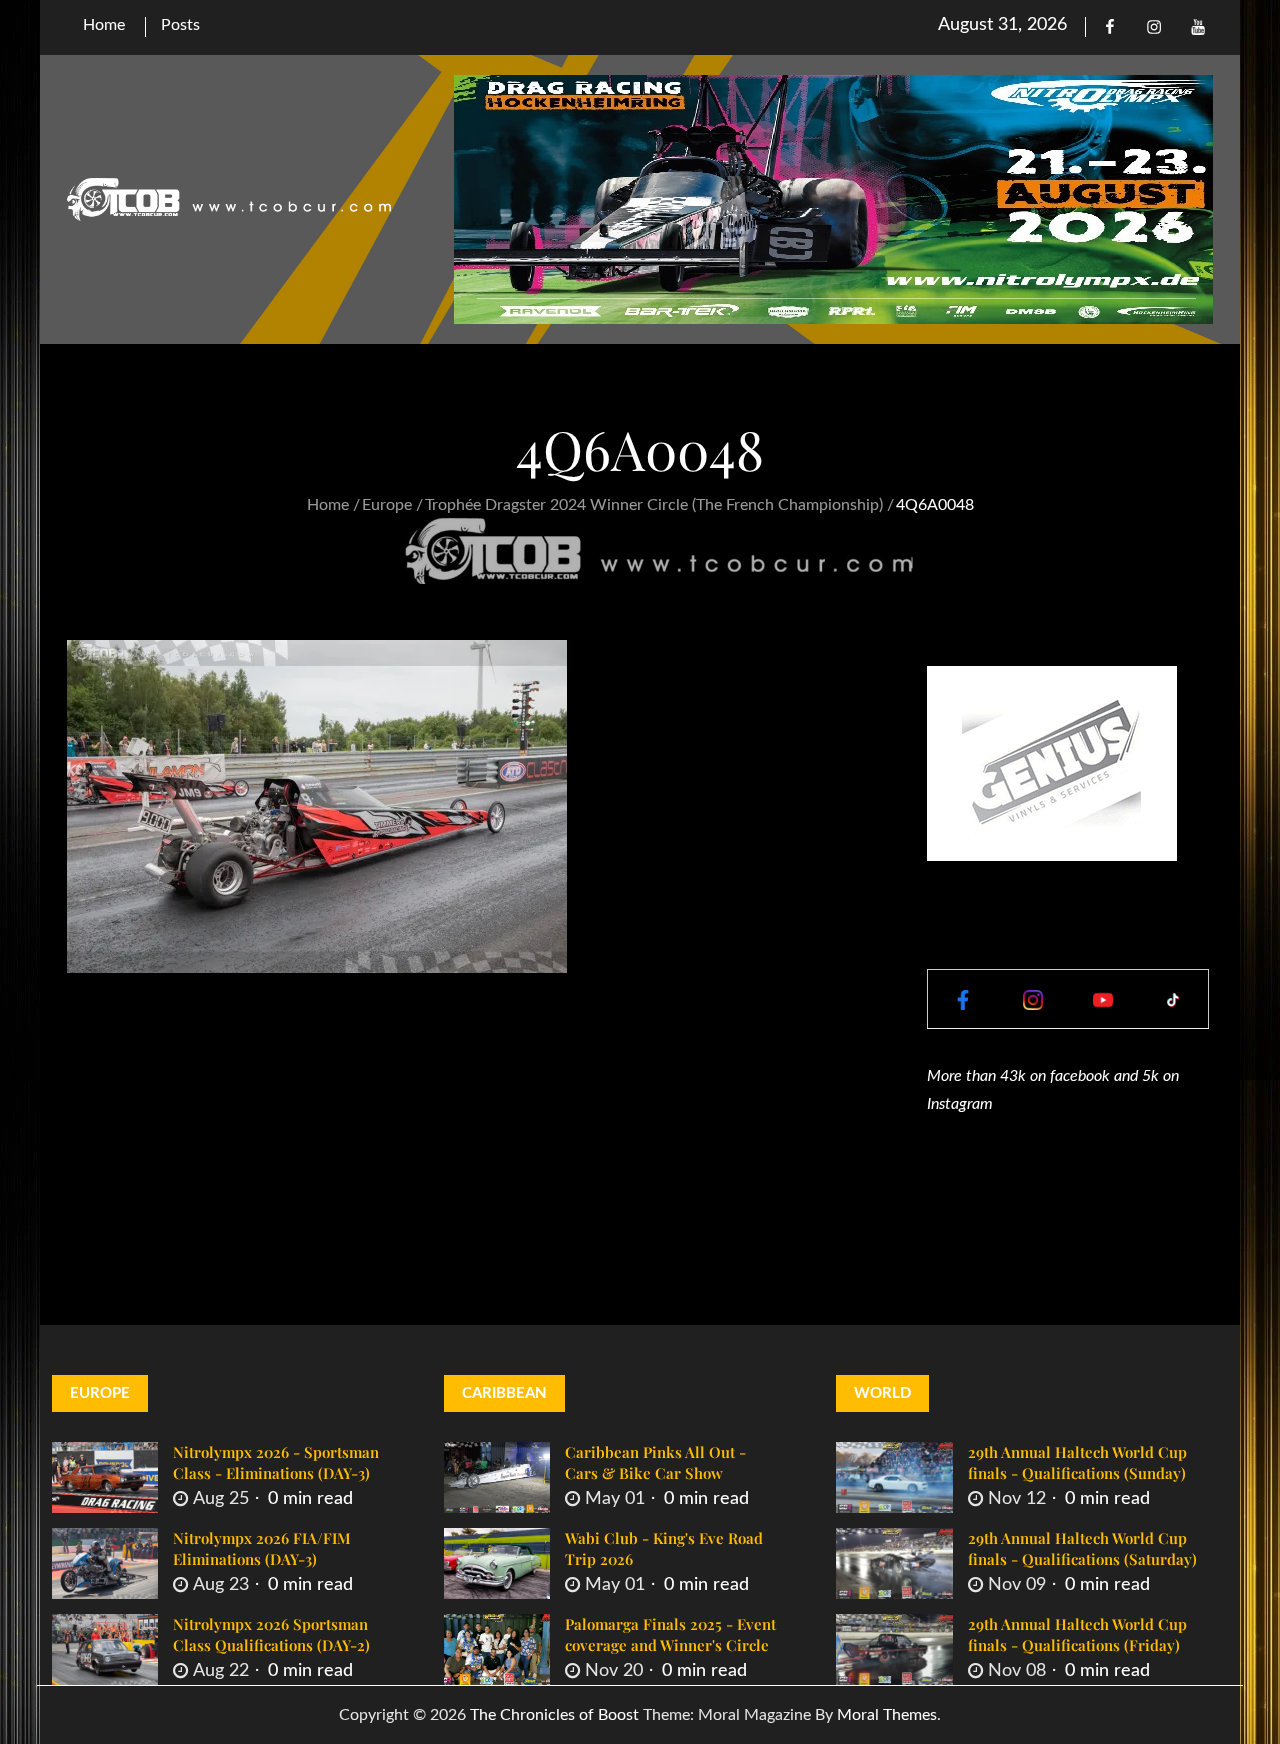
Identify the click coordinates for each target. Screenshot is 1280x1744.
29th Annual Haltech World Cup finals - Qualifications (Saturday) (1082, 1548)
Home (104, 25)
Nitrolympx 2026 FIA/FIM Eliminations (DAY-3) (262, 1548)
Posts (180, 25)
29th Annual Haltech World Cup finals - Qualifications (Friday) (1077, 1634)
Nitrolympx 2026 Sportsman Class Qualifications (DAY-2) (271, 1634)
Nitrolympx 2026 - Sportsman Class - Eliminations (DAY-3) (276, 1462)
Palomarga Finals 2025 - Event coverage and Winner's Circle (670, 1634)
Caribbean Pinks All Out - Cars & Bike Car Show (655, 1462)
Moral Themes (887, 1715)
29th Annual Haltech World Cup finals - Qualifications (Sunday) (1077, 1462)
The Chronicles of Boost (554, 1715)
